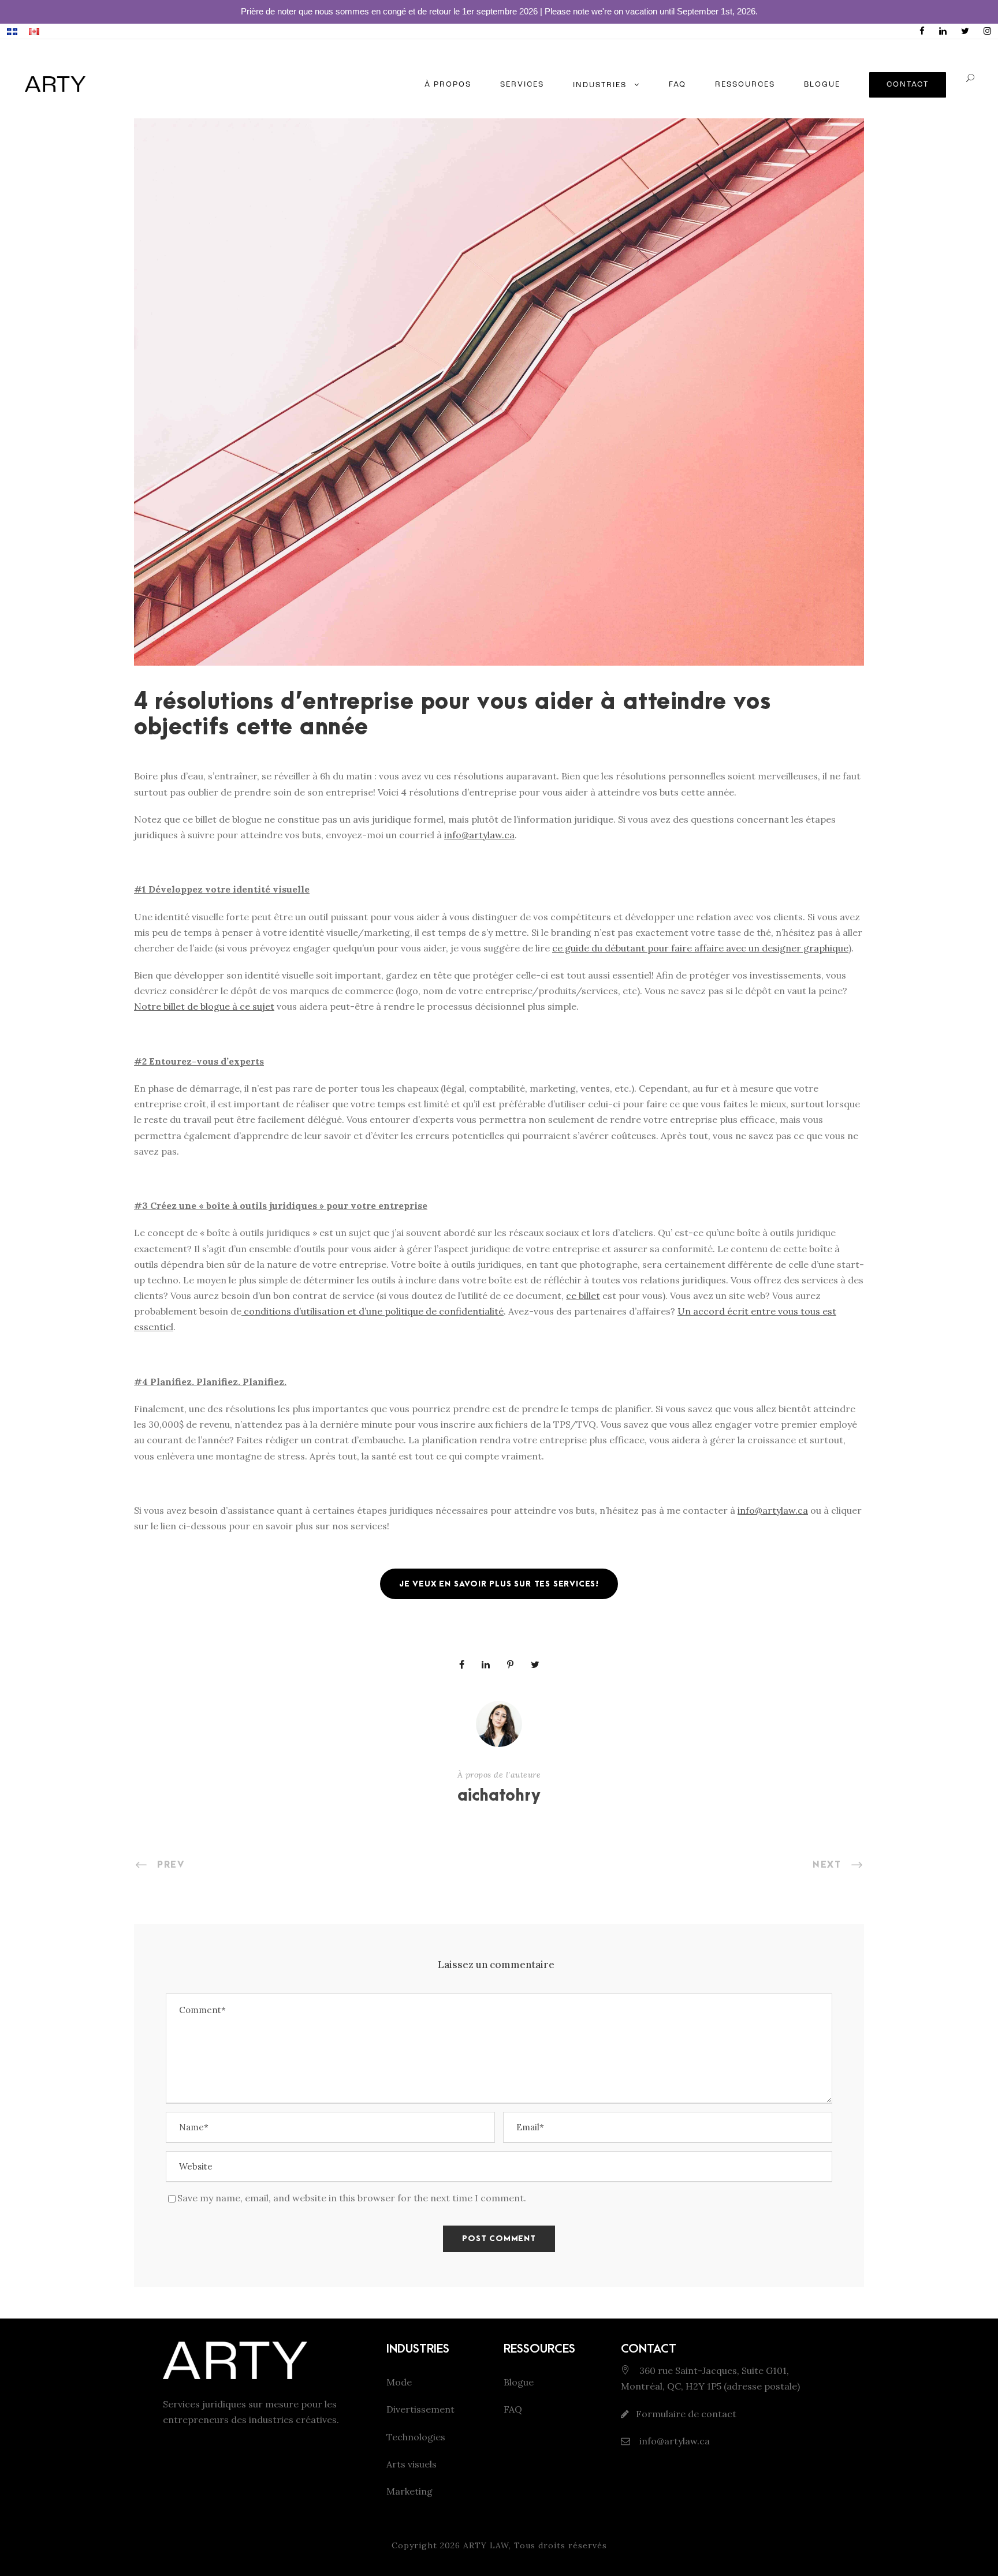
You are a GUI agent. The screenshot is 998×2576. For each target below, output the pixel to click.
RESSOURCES (745, 85)
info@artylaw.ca (673, 2441)
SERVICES (522, 85)
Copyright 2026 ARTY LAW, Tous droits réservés (499, 2545)
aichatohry (499, 1796)
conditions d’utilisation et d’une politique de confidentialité (374, 1311)
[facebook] (922, 31)
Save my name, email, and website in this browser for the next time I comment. (352, 2198)
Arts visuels (412, 2464)
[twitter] (965, 31)
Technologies (416, 2437)
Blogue (519, 2382)
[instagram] (987, 31)
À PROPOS (448, 85)
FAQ (677, 85)
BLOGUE (822, 85)
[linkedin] (943, 31)
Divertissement (420, 2409)
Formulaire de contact (686, 2414)
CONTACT (908, 85)
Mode (399, 2382)
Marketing (409, 2491)
